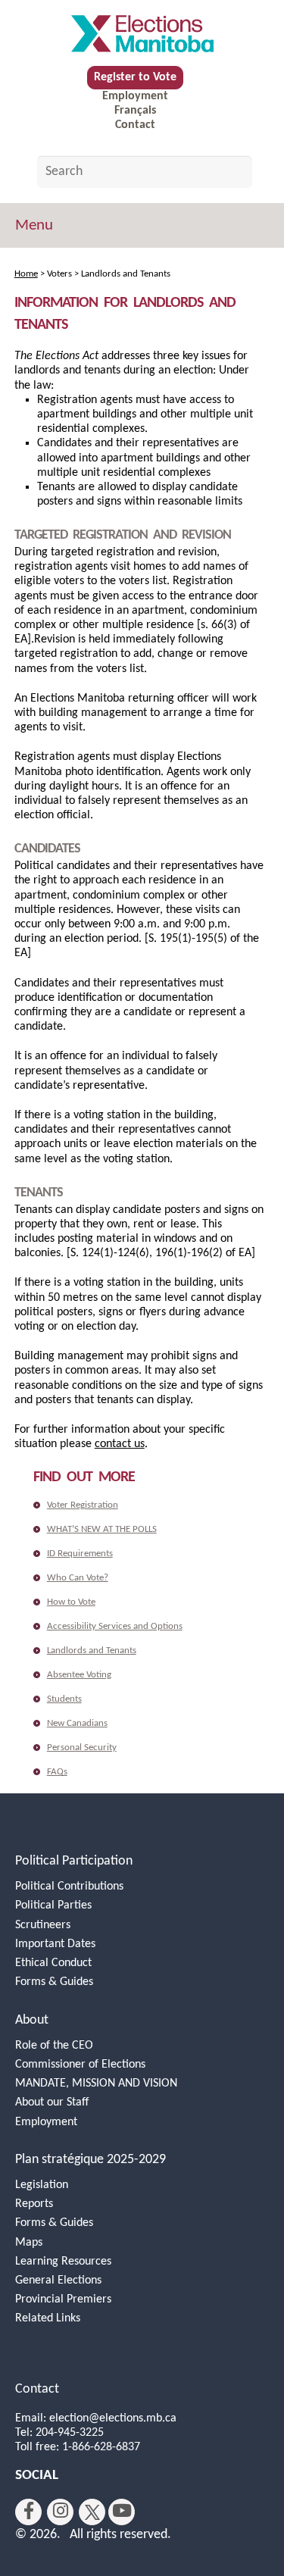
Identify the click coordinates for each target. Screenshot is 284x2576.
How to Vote (71, 1602)
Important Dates (55, 1944)
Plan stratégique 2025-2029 (91, 2160)
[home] (142, 33)
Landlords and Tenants (92, 1651)
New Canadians (77, 1723)
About (32, 2020)
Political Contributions (69, 1887)
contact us (120, 1444)
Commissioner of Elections (80, 2065)
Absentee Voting (79, 1675)
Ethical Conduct (53, 1963)
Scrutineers (43, 1925)
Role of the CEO (54, 2046)
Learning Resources (63, 2262)
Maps (29, 2243)
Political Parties (53, 1905)
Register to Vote (135, 77)
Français (135, 111)
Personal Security (82, 1748)
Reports (34, 2204)
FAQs (57, 1772)
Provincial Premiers (63, 2299)
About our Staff (52, 2102)
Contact (135, 125)
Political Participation (74, 1861)
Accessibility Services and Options (115, 1626)
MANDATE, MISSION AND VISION (96, 2084)
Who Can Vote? (78, 1578)
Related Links (48, 2318)
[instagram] (60, 2512)
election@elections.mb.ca (113, 2418)
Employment (135, 96)
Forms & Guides (54, 1982)
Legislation (42, 2185)
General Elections (58, 2281)
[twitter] (92, 2512)
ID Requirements (80, 1554)
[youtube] (122, 2512)
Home (26, 274)
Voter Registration (83, 1505)
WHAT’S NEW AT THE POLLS (102, 1529)
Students (64, 1699)
